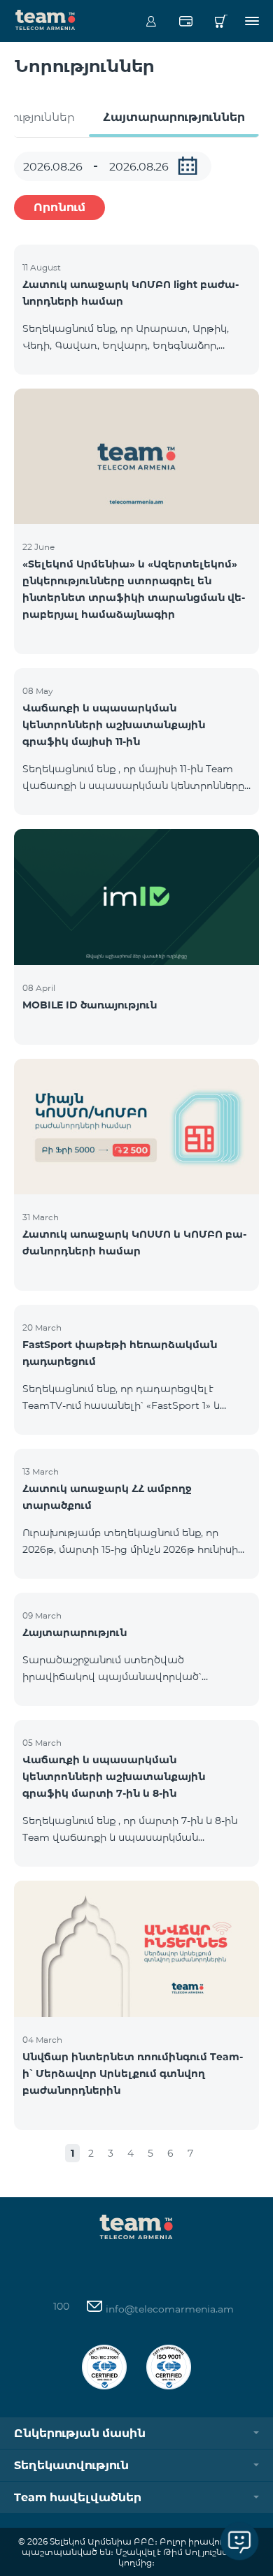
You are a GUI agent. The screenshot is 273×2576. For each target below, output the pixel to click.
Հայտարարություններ (174, 117)
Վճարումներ (186, 21)
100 (61, 2306)
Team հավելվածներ (78, 2497)
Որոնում (59, 207)
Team (45, 19)
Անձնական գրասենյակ (151, 21)
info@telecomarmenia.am (168, 2309)
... (188, 166)
